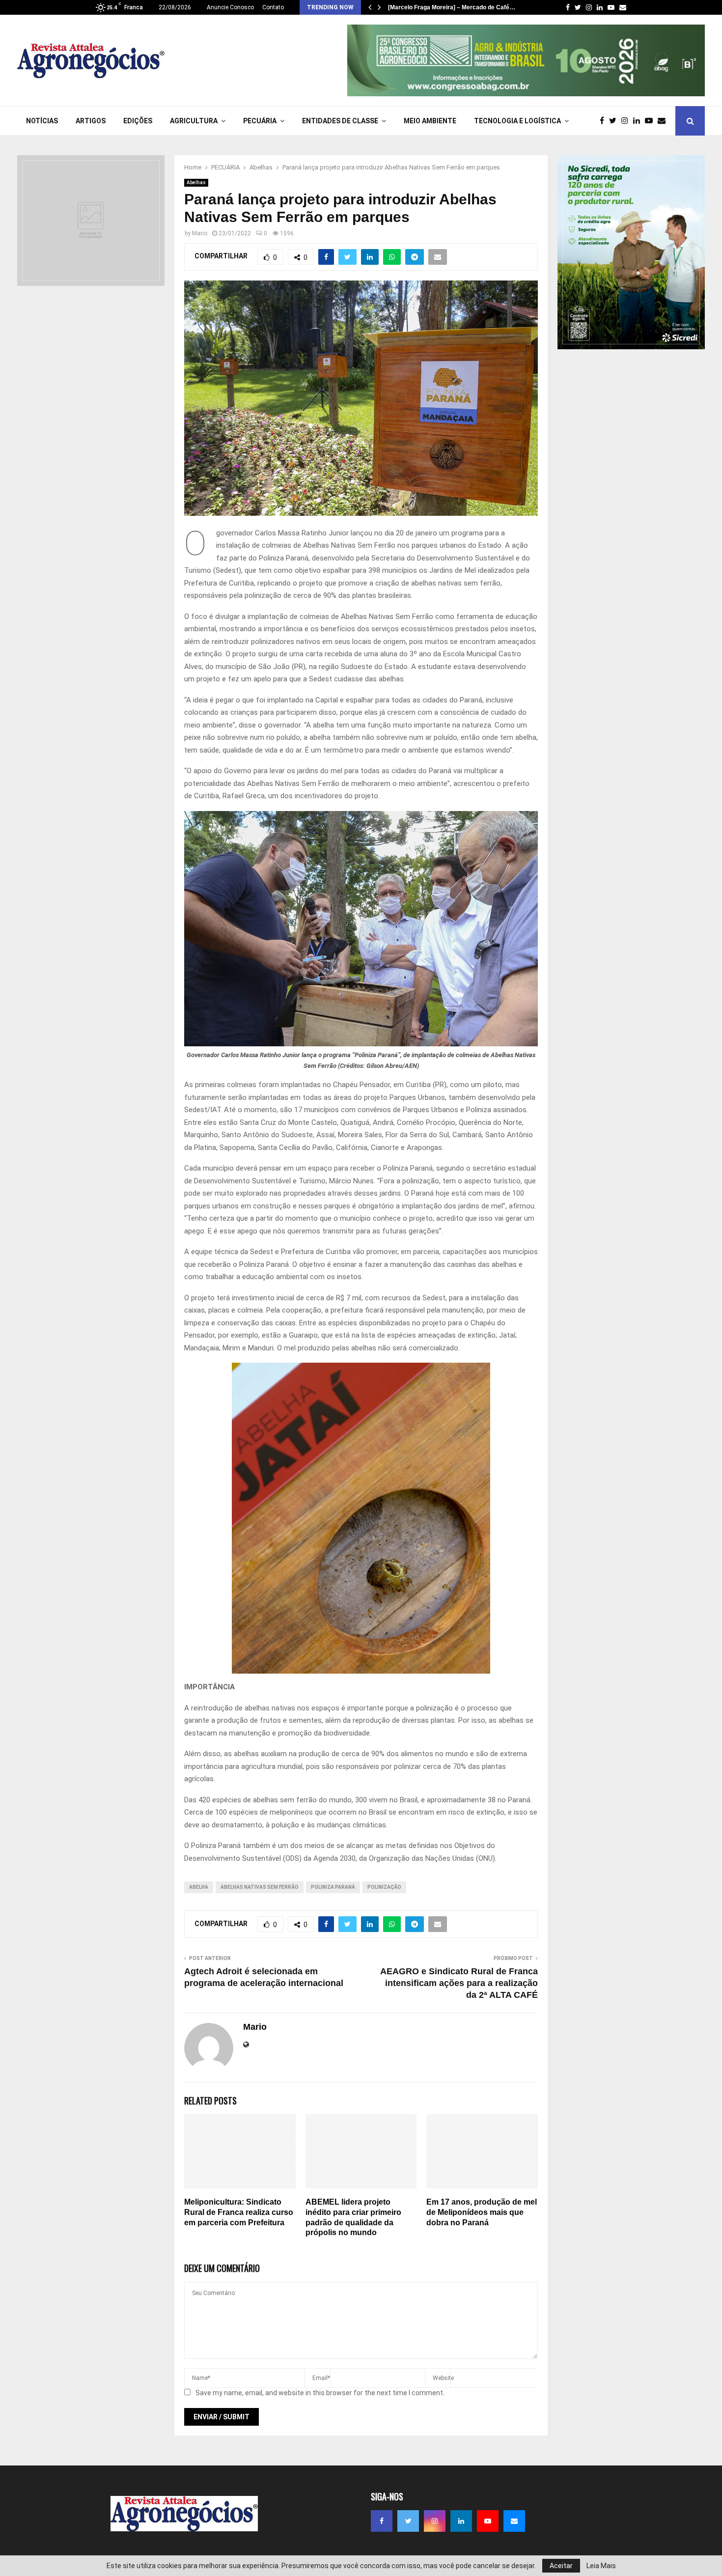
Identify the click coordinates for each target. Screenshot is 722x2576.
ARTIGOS (91, 121)
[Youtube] (651, 121)
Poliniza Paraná (333, 1887)
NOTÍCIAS (42, 121)
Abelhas (196, 182)
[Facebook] (604, 121)
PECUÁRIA (260, 121)
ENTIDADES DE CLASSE (340, 121)
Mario (200, 233)
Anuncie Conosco (230, 7)
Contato (273, 7)
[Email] (664, 121)
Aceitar (561, 2566)
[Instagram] (627, 121)
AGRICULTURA (194, 121)
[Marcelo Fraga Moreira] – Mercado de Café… (452, 7)
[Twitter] (615, 121)
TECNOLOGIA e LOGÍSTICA (517, 121)
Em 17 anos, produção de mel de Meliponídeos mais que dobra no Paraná (482, 2212)
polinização (384, 1887)
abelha (199, 1887)
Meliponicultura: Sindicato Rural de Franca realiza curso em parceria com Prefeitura (239, 2212)
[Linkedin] (639, 121)
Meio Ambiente (430, 121)
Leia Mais (601, 2566)
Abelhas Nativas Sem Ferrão (260, 1887)
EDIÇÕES (138, 121)
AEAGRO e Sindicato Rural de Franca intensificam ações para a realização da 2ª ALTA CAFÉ (459, 1983)
